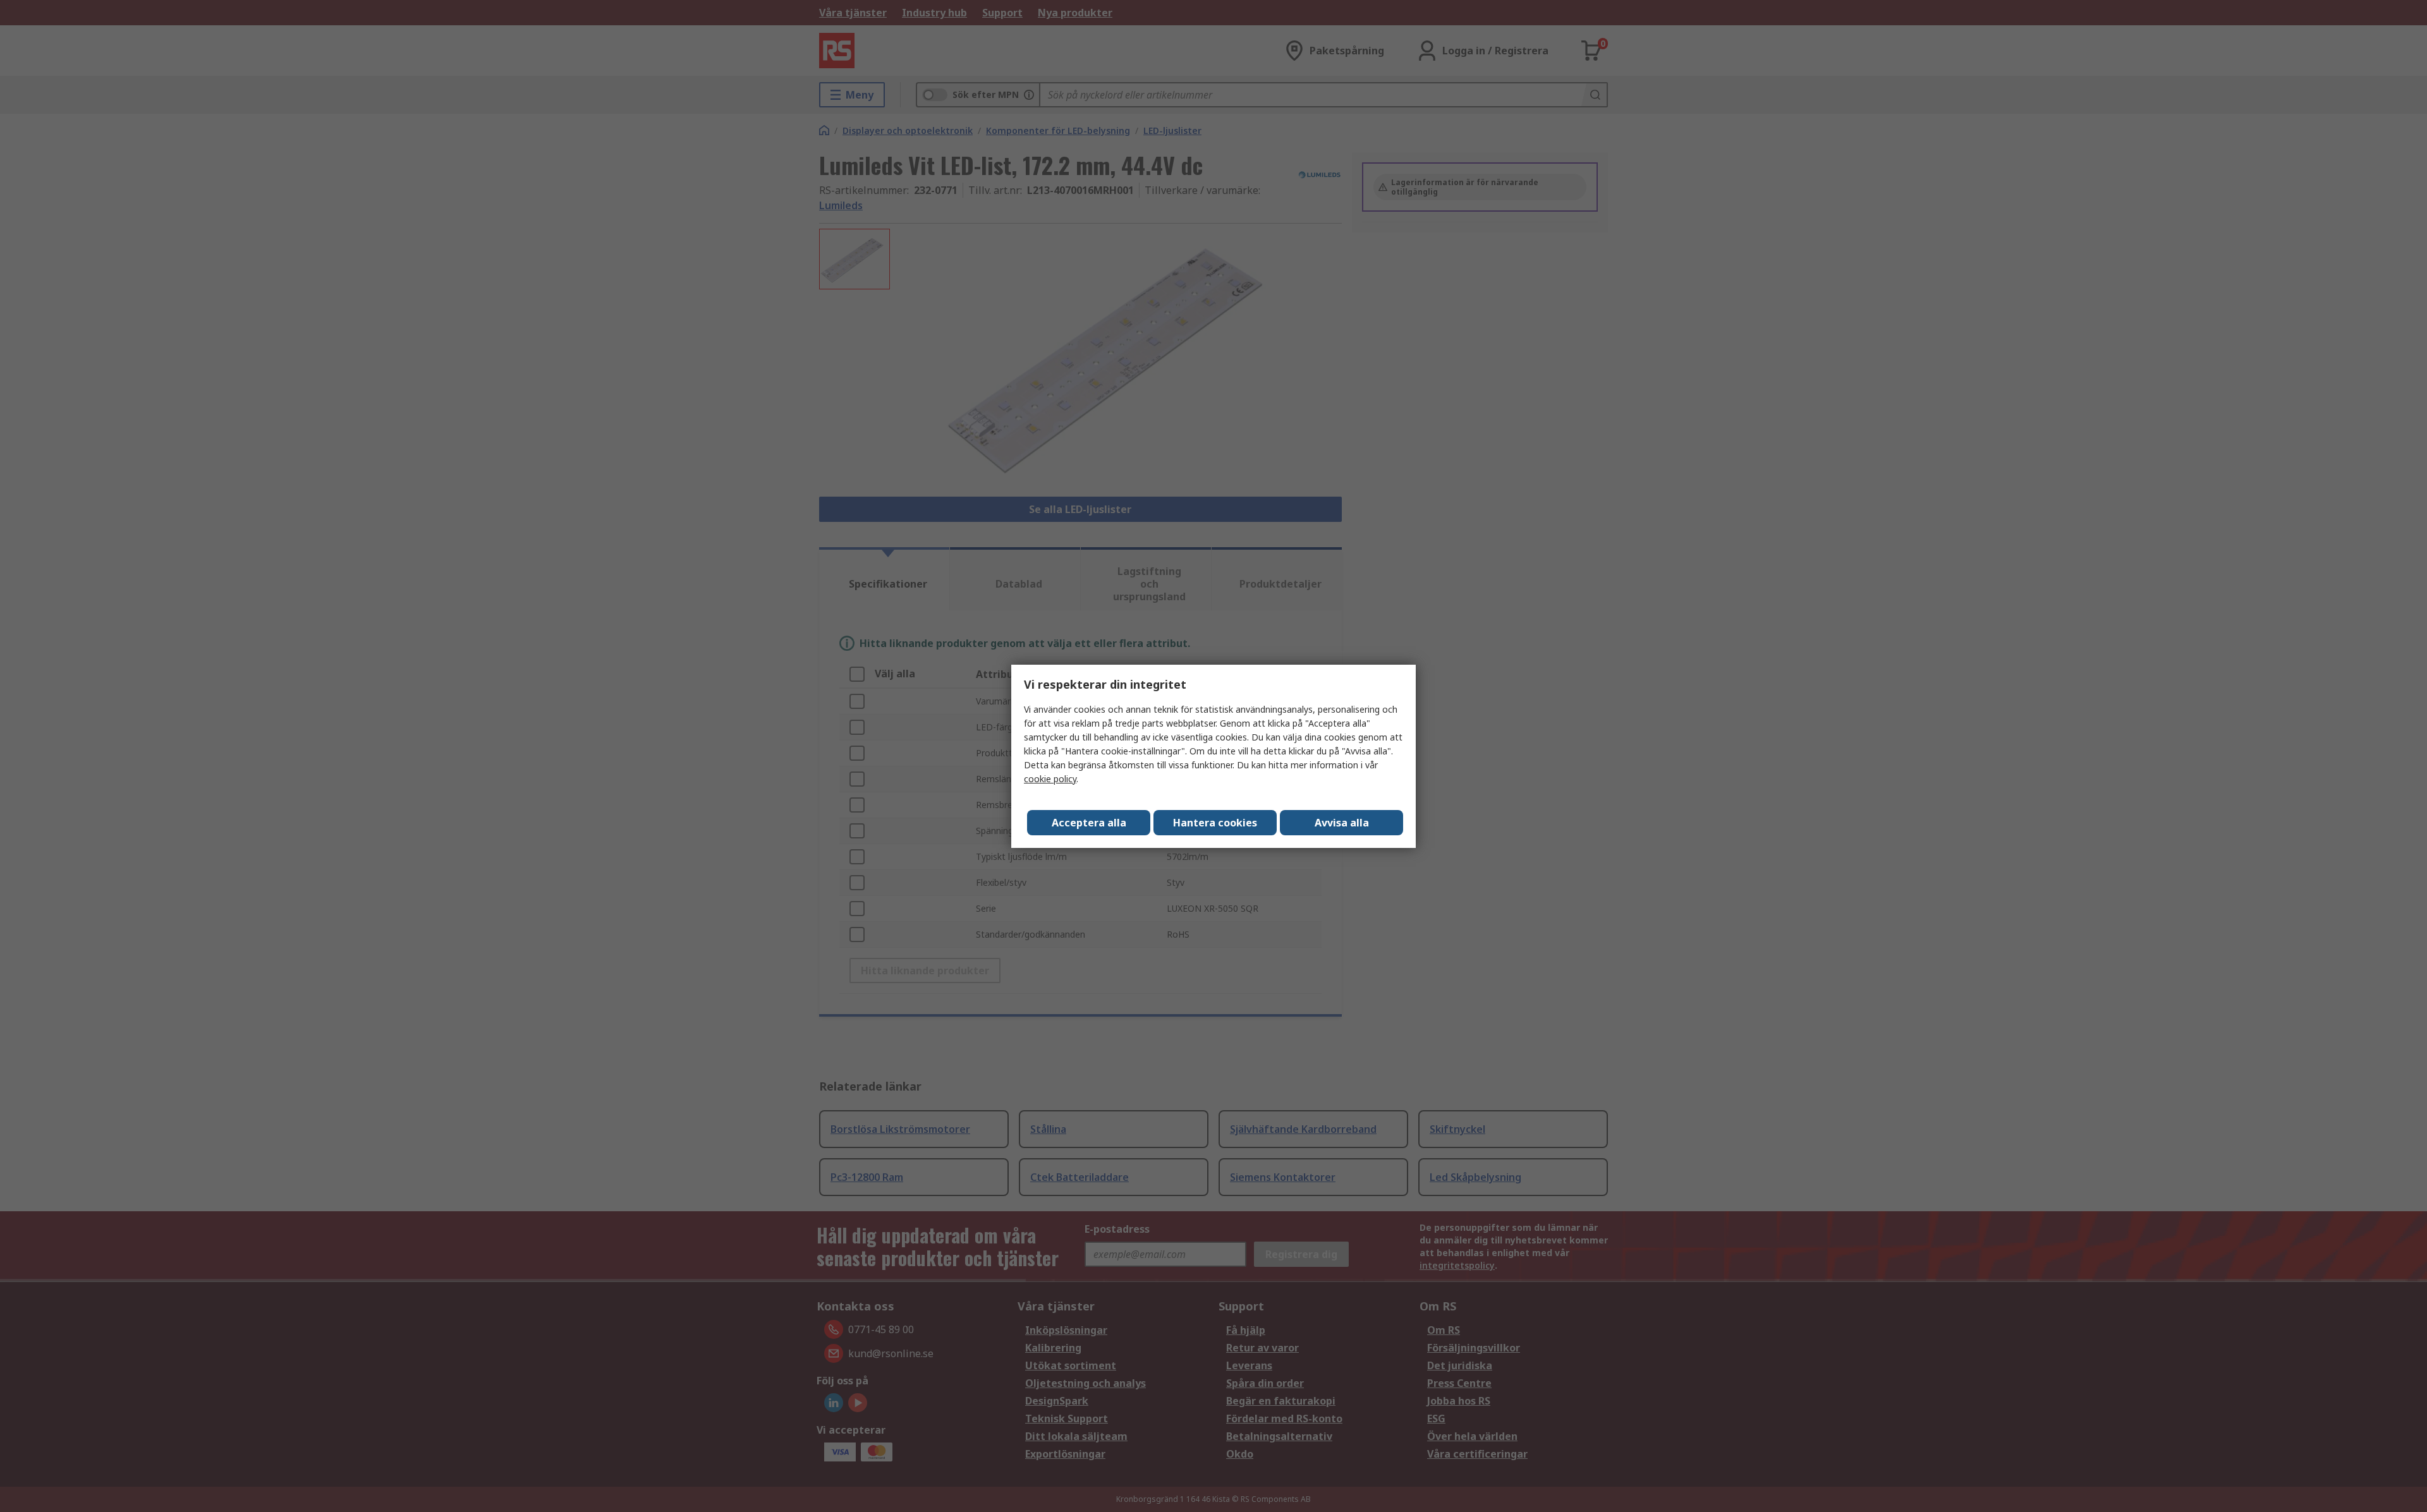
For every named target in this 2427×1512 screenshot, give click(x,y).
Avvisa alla (1342, 823)
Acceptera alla (1089, 823)
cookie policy (1050, 779)
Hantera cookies (1215, 823)
